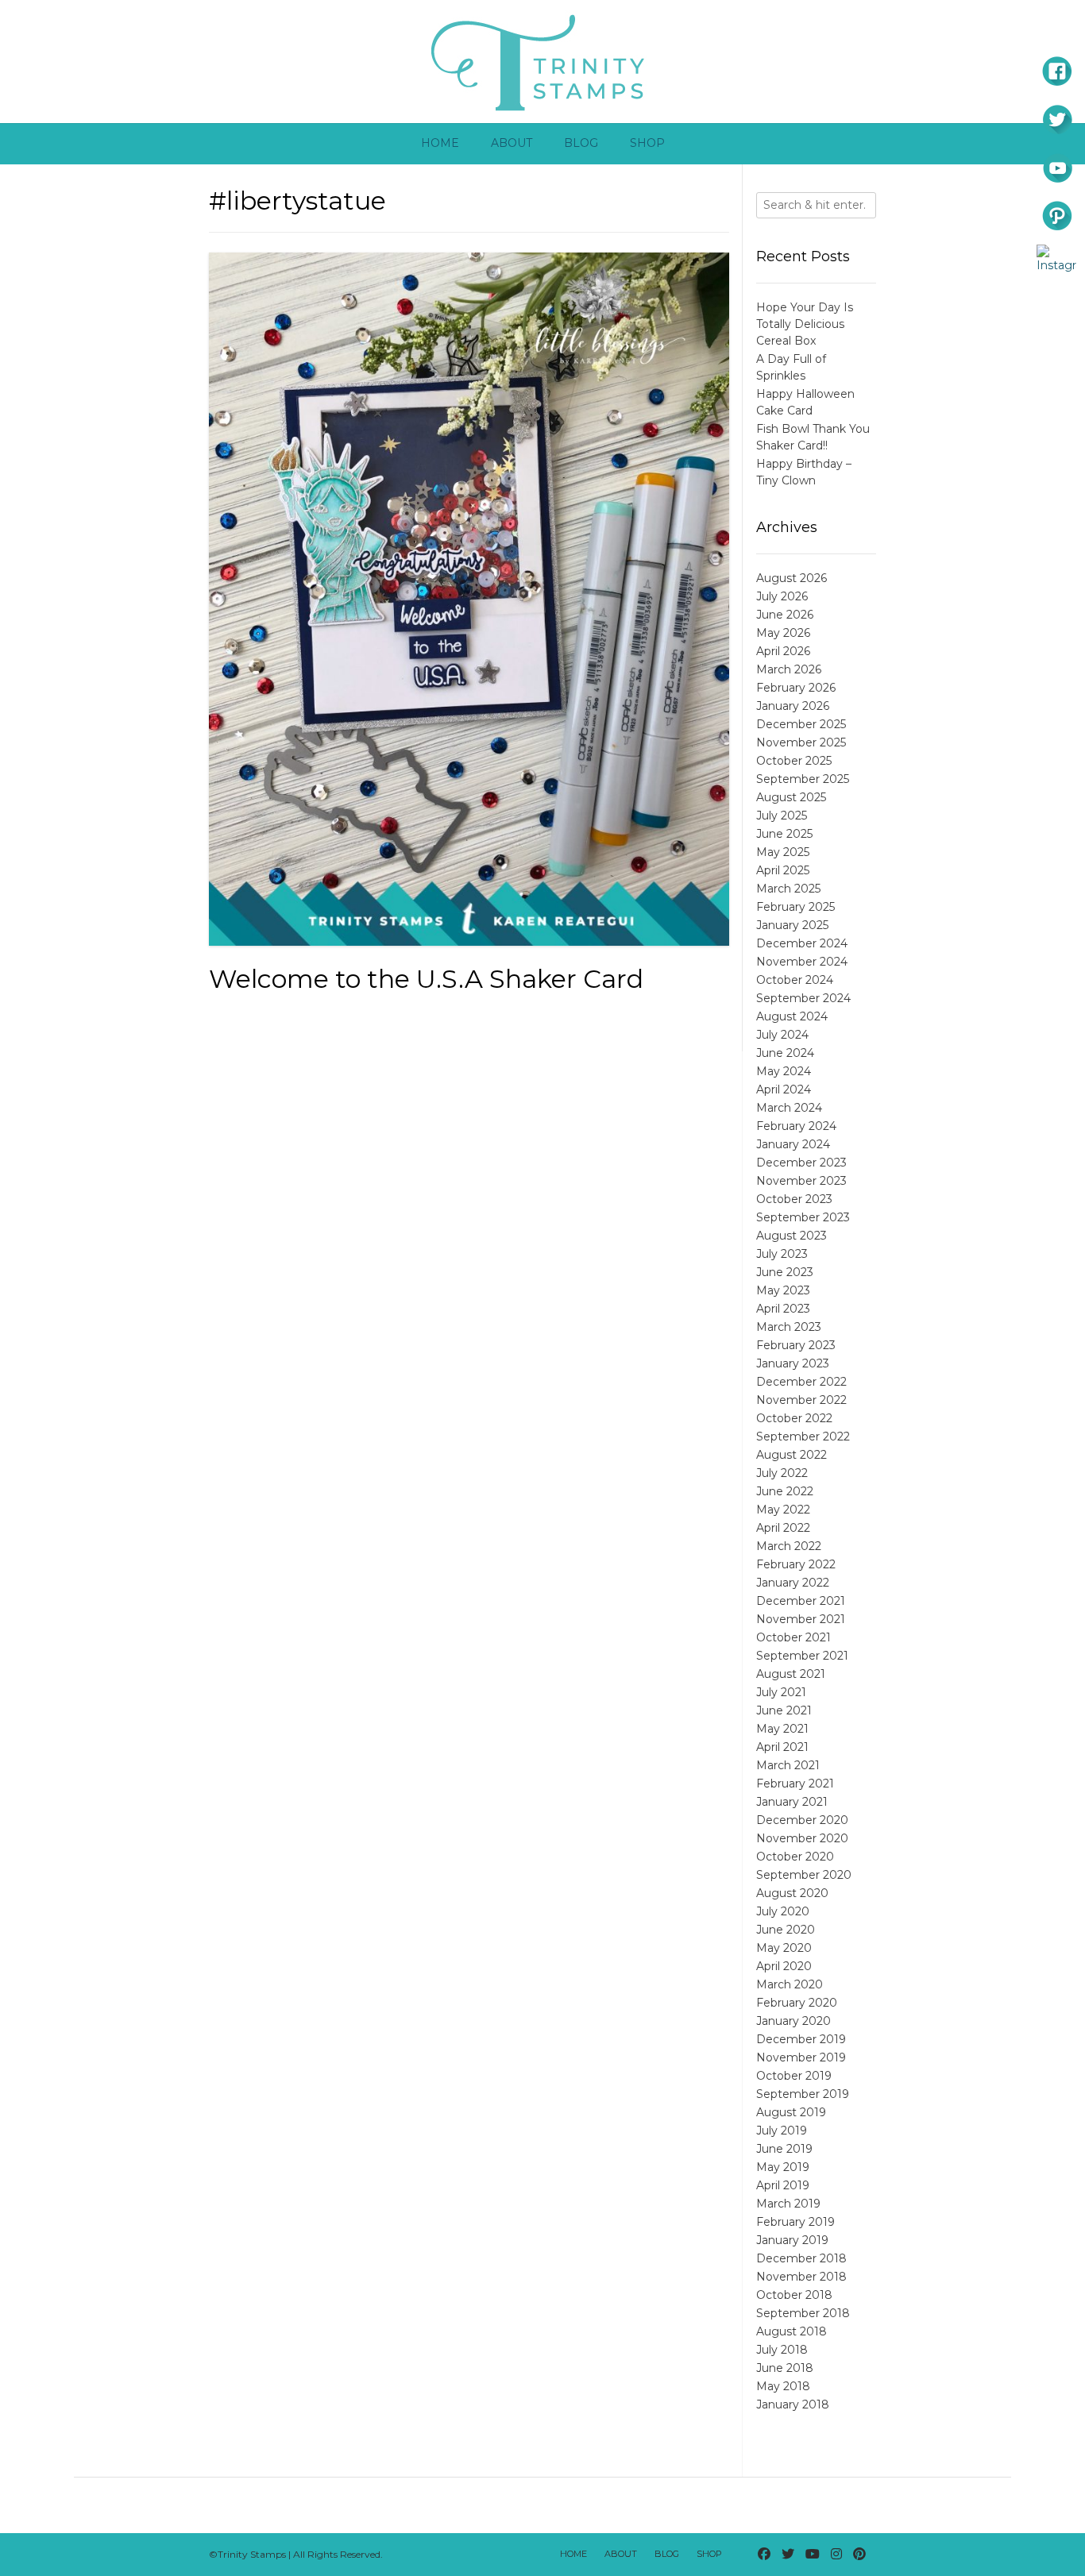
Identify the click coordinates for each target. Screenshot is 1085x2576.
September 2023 (803, 1217)
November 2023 (801, 1181)
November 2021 (801, 1619)
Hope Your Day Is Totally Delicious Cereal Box (805, 324)
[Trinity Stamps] (542, 62)
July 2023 (782, 1254)
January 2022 (793, 1583)
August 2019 (791, 2112)
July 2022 (782, 1473)
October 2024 (795, 980)
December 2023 (801, 1163)
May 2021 (782, 1729)
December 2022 (801, 1382)
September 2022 (803, 1436)
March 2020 (790, 1984)
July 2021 (781, 1692)
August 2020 (792, 1893)
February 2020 (797, 2003)
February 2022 (796, 1564)
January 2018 (793, 2404)
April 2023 (783, 1309)
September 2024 (803, 998)
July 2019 (782, 2131)
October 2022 (794, 1418)
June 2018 (785, 2368)
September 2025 (803, 779)
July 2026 (782, 596)
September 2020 (804, 1875)
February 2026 (796, 688)
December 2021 (801, 1601)
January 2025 (792, 925)
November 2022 (801, 1400)
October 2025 (794, 761)
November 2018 (801, 2277)
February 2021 (795, 1784)
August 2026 (792, 578)
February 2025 (795, 907)
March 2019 (788, 2204)
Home (440, 143)
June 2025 (784, 834)
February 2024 (796, 1126)
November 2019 (801, 2057)
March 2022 (789, 1546)
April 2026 (783, 651)
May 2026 (783, 633)
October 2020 (795, 1857)
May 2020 (784, 1948)
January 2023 (793, 1363)
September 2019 (803, 2094)
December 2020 (802, 1820)
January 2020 (793, 2021)
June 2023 (785, 1272)
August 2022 (792, 1455)
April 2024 (784, 1089)
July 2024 (782, 1035)
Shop (647, 143)
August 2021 (791, 1674)
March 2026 (789, 669)
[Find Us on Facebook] (764, 2555)
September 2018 (803, 2313)
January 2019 (792, 2240)
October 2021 (793, 1637)
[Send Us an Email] (742, 2555)
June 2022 (785, 1491)
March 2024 (789, 1108)
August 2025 (791, 797)
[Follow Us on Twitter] (788, 2555)
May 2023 (783, 1290)
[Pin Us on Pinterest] (859, 2555)
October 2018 (794, 2295)
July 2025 (782, 816)
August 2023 (792, 1236)
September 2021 (802, 1656)
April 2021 (782, 1747)
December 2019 (801, 2039)
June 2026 (785, 615)
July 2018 (782, 2350)
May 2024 (784, 1071)
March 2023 (789, 1327)
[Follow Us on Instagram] (836, 2555)
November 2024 (802, 962)
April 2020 (784, 1966)
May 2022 (783, 1510)
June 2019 (784, 2149)
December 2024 (802, 943)
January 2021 (792, 1802)
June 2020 (786, 1930)
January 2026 (793, 706)
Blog (581, 143)
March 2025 (788, 889)
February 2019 (795, 2222)
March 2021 (788, 1765)
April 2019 (783, 2185)
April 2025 (783, 870)
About (512, 143)
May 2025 (783, 852)
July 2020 (783, 1911)
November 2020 (802, 1838)
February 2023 (796, 1345)
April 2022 (783, 1528)
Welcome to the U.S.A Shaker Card (426, 979)
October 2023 (794, 1199)
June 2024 (785, 1053)
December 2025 (801, 724)
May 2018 (783, 2386)
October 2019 (794, 2076)
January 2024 (793, 1144)
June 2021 (784, 1710)
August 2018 (792, 2331)
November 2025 (801, 742)
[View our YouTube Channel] (813, 2555)
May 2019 (783, 2167)
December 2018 (801, 2258)
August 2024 (792, 1016)
